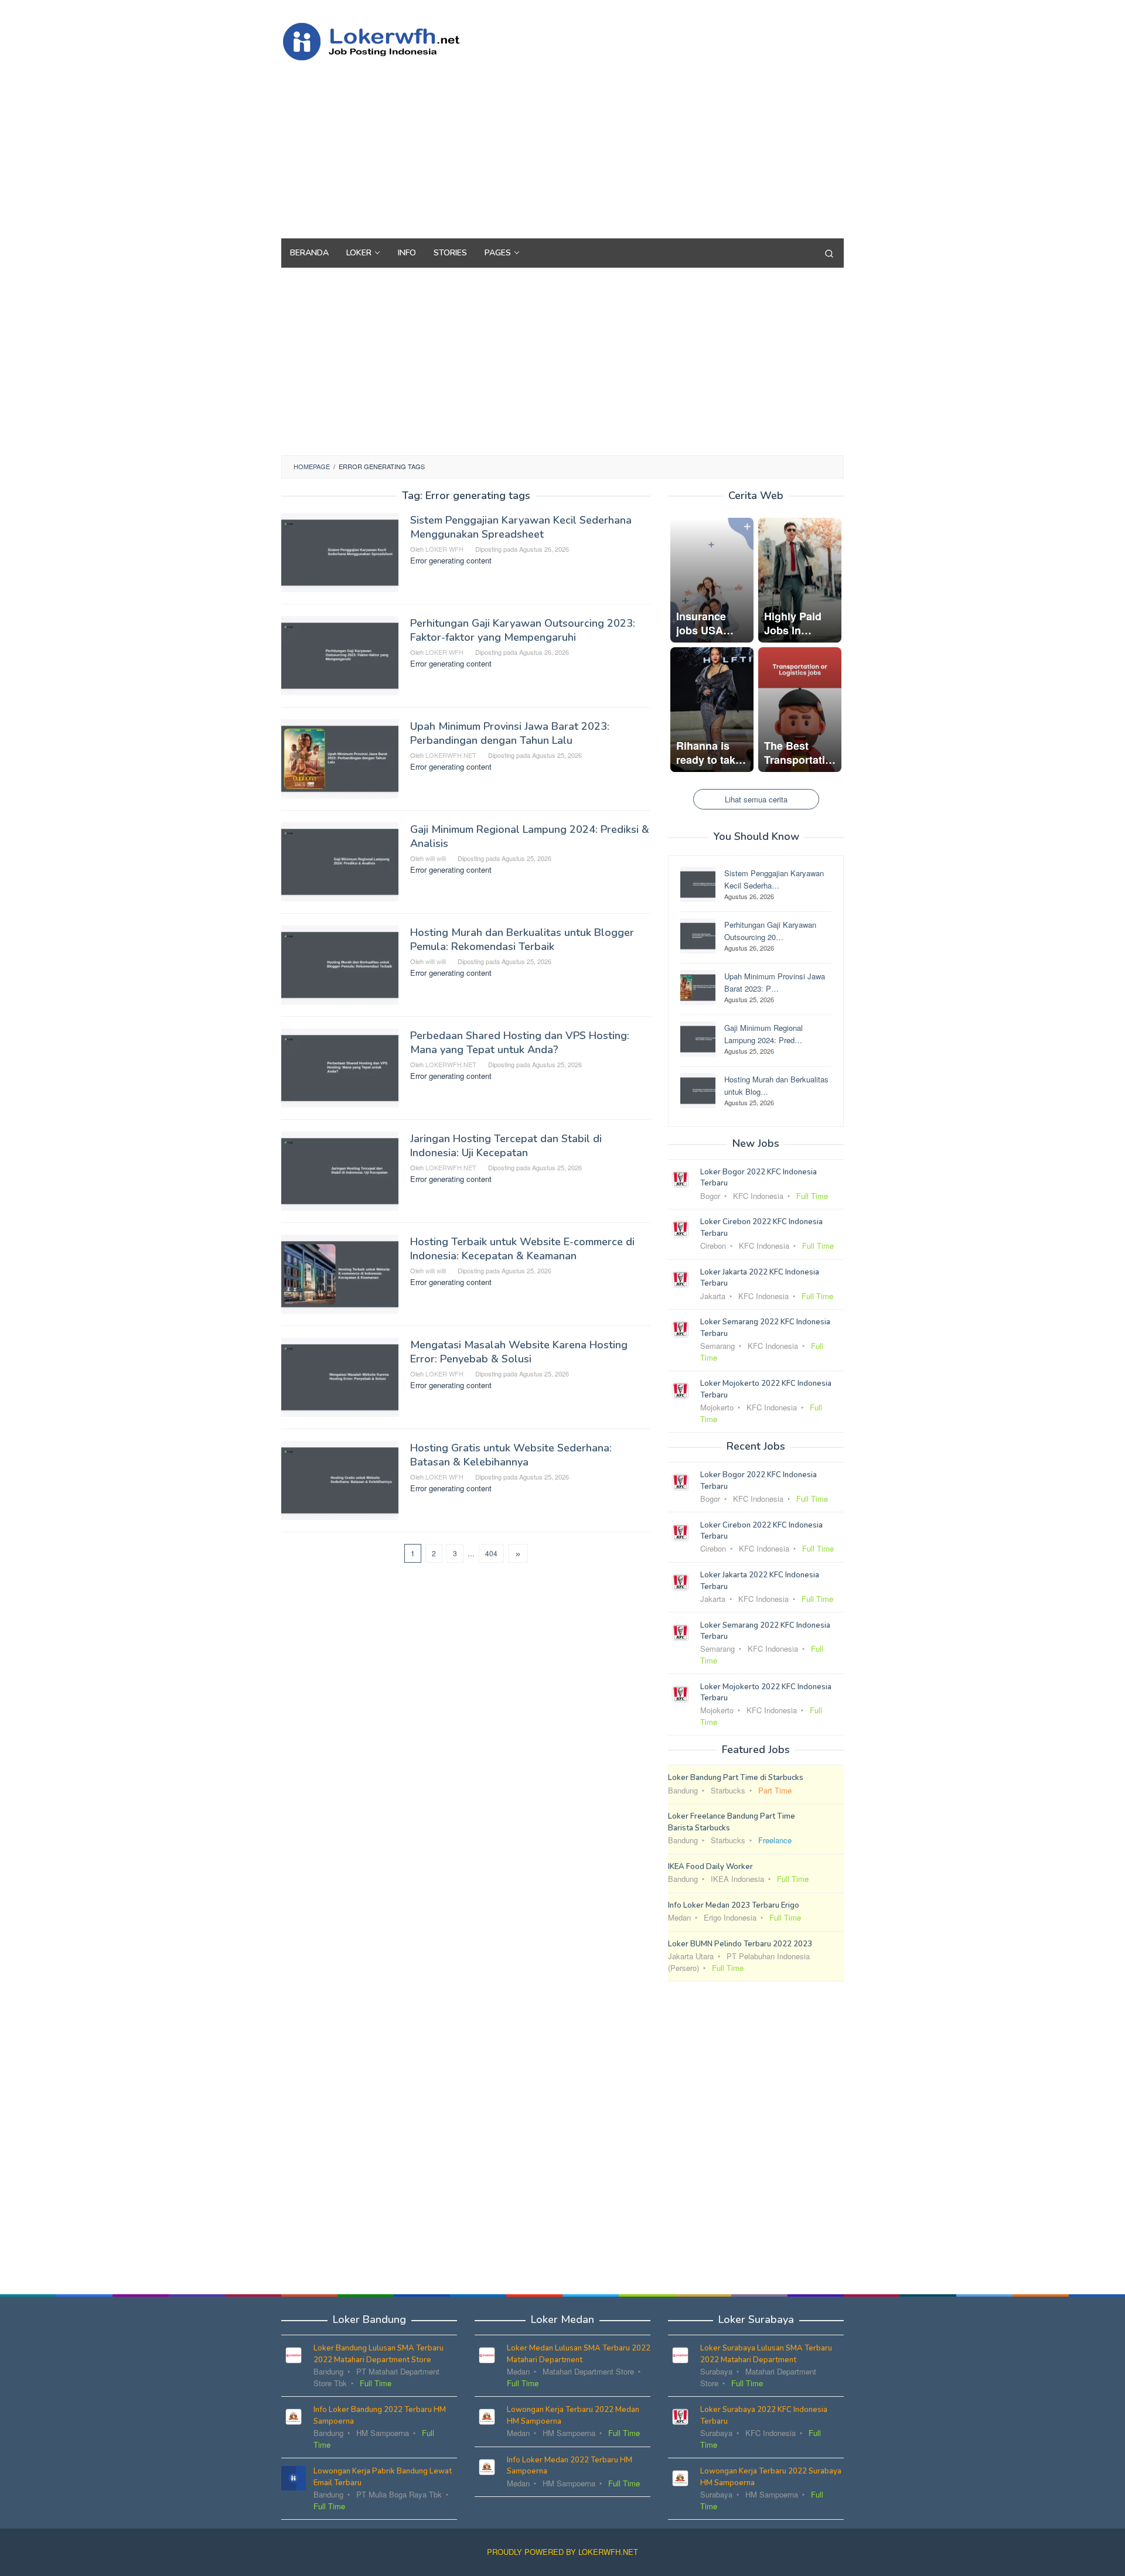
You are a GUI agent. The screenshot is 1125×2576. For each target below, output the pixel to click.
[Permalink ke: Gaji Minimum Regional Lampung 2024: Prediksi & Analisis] (340, 861)
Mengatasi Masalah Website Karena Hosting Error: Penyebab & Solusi (519, 1352)
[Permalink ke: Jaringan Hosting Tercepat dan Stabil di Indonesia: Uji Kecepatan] (340, 1170)
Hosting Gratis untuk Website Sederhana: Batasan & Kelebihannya (511, 1455)
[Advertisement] (630, 145)
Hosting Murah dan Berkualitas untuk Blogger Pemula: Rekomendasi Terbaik (522, 939)
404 (491, 1553)
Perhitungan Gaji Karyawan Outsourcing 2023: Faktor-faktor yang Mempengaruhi (523, 630)
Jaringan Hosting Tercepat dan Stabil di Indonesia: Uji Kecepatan (506, 1146)
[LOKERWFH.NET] (384, 40)
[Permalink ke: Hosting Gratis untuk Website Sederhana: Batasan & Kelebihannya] (340, 1479)
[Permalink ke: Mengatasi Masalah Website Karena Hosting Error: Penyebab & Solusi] (340, 1376)
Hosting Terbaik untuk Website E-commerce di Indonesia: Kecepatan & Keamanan (522, 1249)
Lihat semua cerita (756, 799)
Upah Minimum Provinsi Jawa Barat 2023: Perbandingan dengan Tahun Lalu (510, 733)
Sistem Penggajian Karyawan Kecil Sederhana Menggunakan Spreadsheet (521, 527)
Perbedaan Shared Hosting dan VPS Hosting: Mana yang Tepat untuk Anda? (520, 1043)
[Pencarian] (829, 253)
